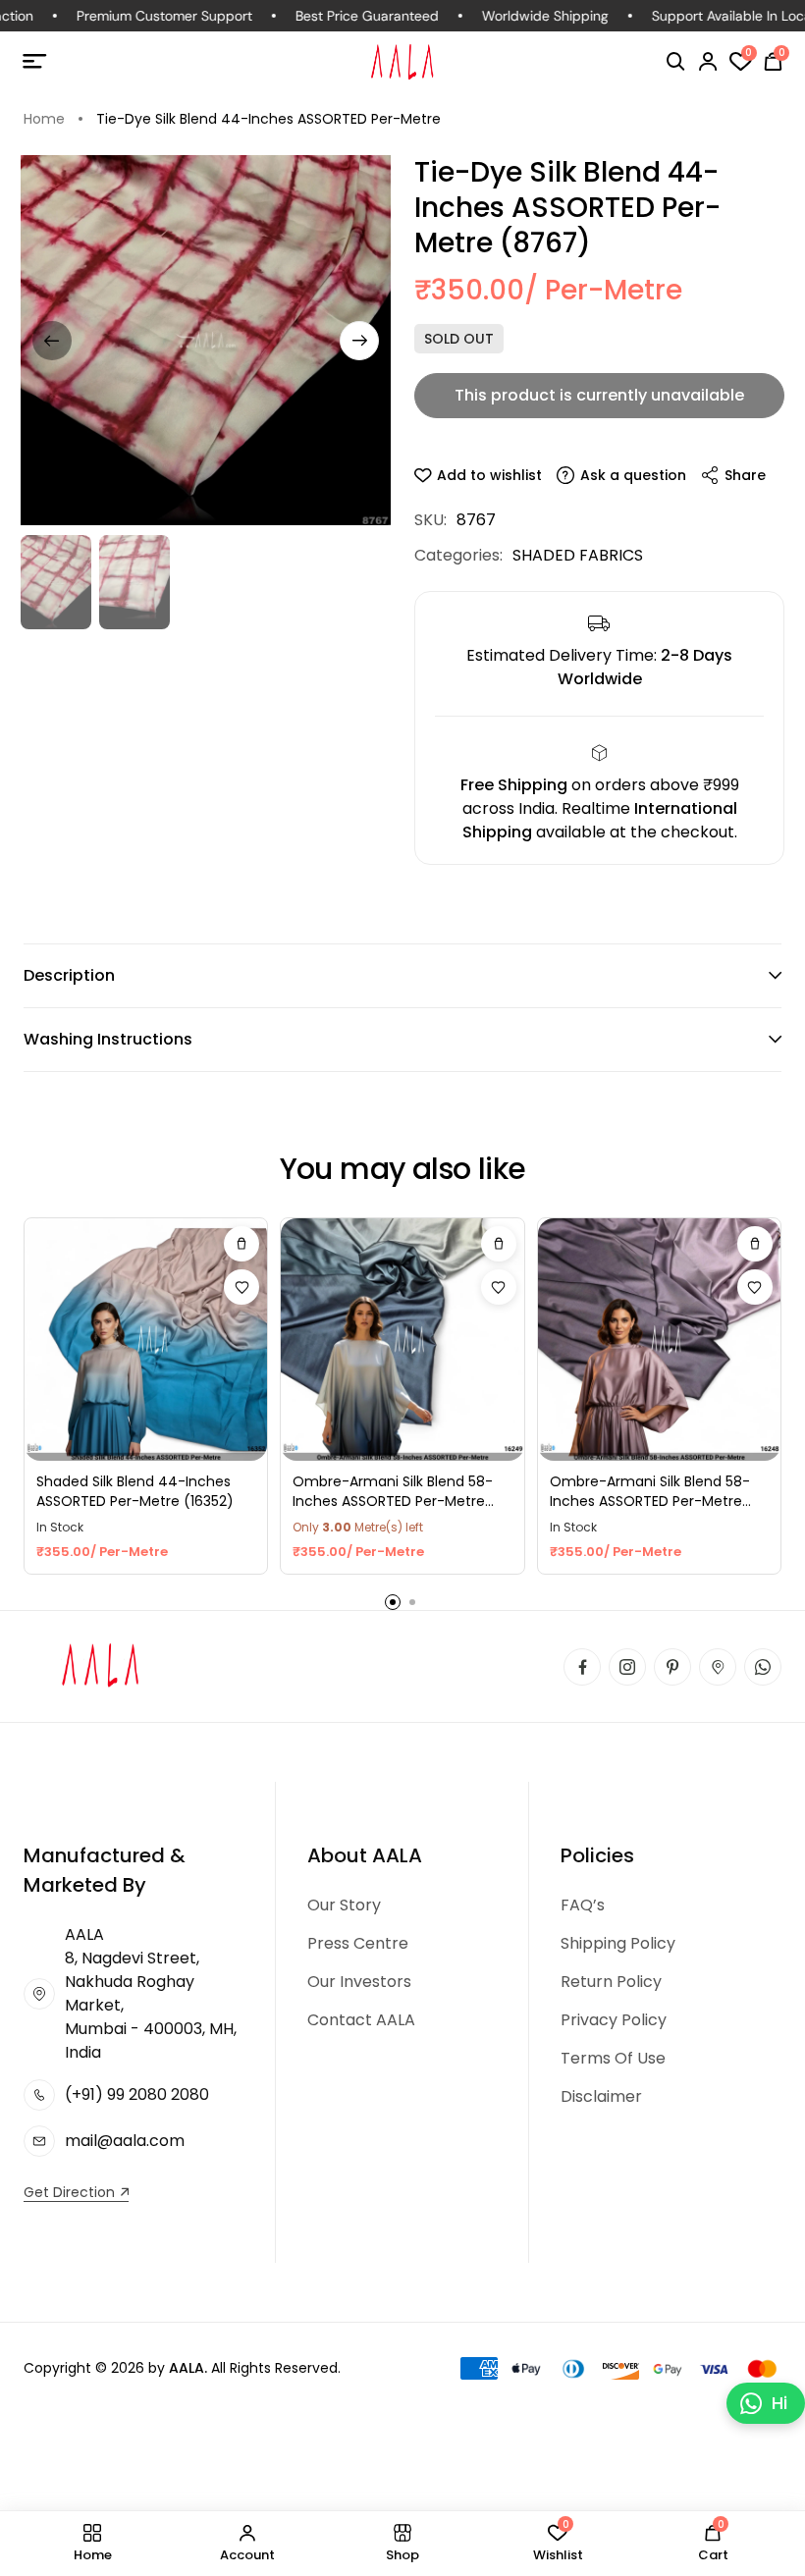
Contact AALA (361, 2020)
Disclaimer (601, 2096)
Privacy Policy (614, 2020)
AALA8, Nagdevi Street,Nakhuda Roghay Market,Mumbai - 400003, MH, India (151, 1993)
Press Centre (358, 1943)
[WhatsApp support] (763, 1667)
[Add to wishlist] (241, 1287)
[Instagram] (627, 1667)
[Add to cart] (241, 1244)
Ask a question (633, 475)
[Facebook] (582, 1667)
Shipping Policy (618, 1943)
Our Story (344, 1905)
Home (44, 119)
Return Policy (611, 1982)
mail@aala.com (125, 2141)
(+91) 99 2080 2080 (137, 2094)
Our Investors (359, 1982)
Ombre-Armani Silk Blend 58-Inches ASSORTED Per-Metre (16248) (650, 1492)
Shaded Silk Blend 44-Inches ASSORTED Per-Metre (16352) (135, 1492)
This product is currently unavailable (599, 395)
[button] (676, 62)
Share (745, 475)
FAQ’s (583, 1905)
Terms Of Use (613, 2058)
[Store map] (718, 1667)
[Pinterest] (672, 1667)
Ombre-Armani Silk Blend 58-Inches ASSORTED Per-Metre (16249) (393, 1492)
